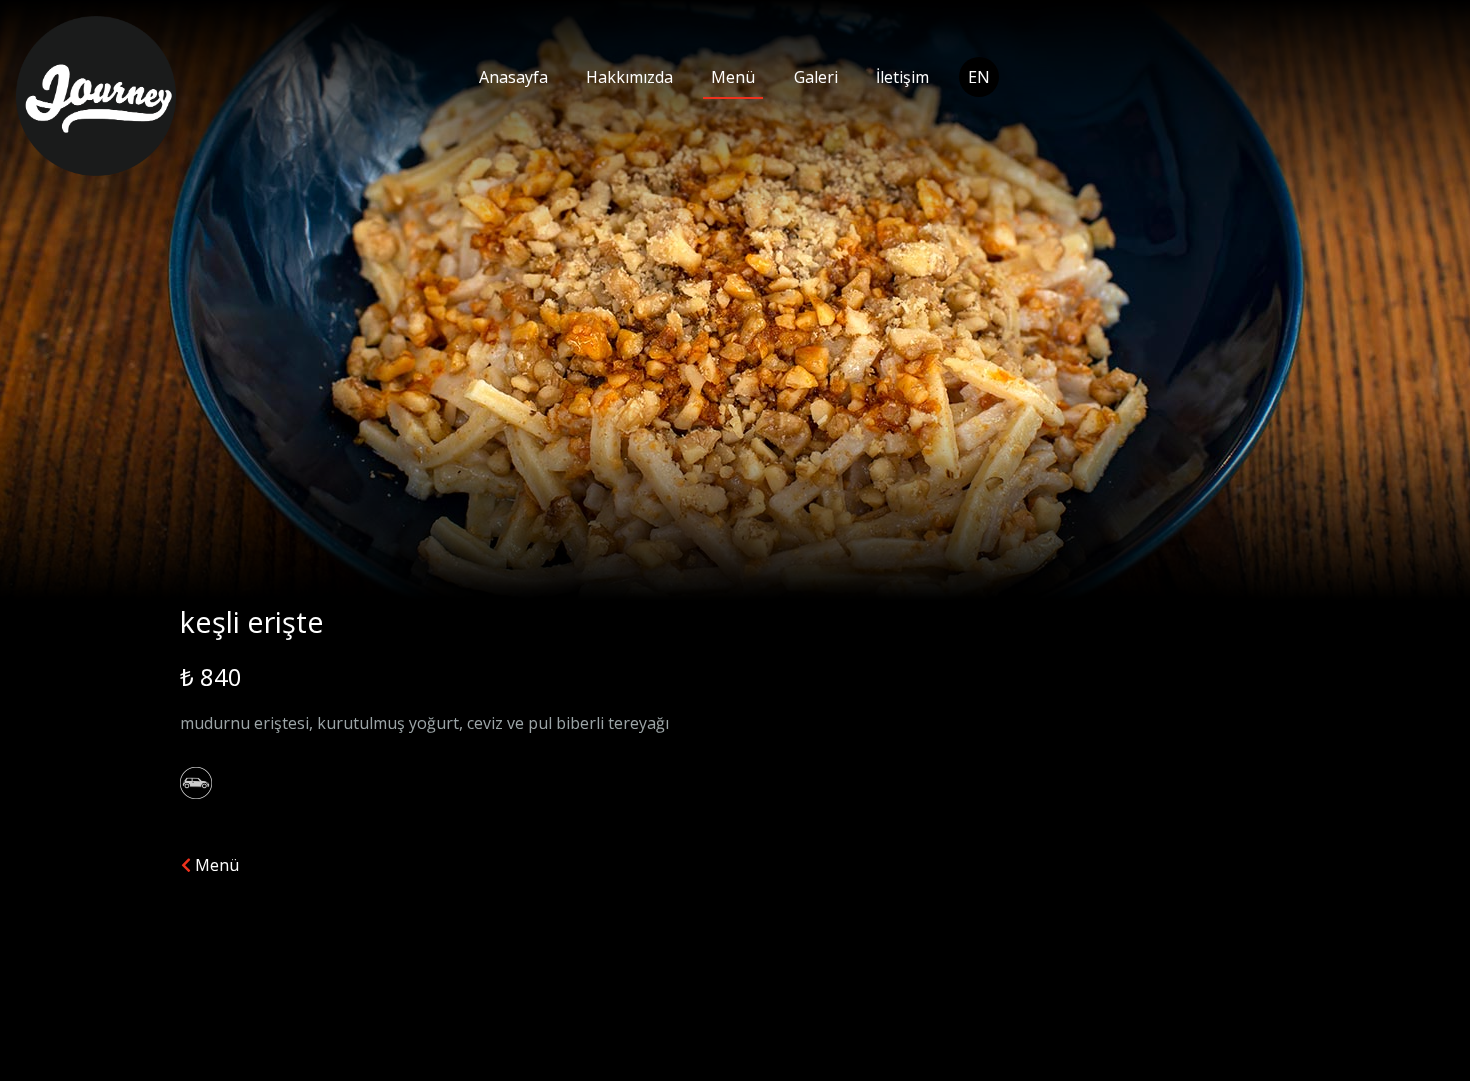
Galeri (816, 77)
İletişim (902, 77)
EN (979, 77)
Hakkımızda (629, 77)
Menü (733, 77)
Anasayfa (513, 77)
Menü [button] (215, 865)
